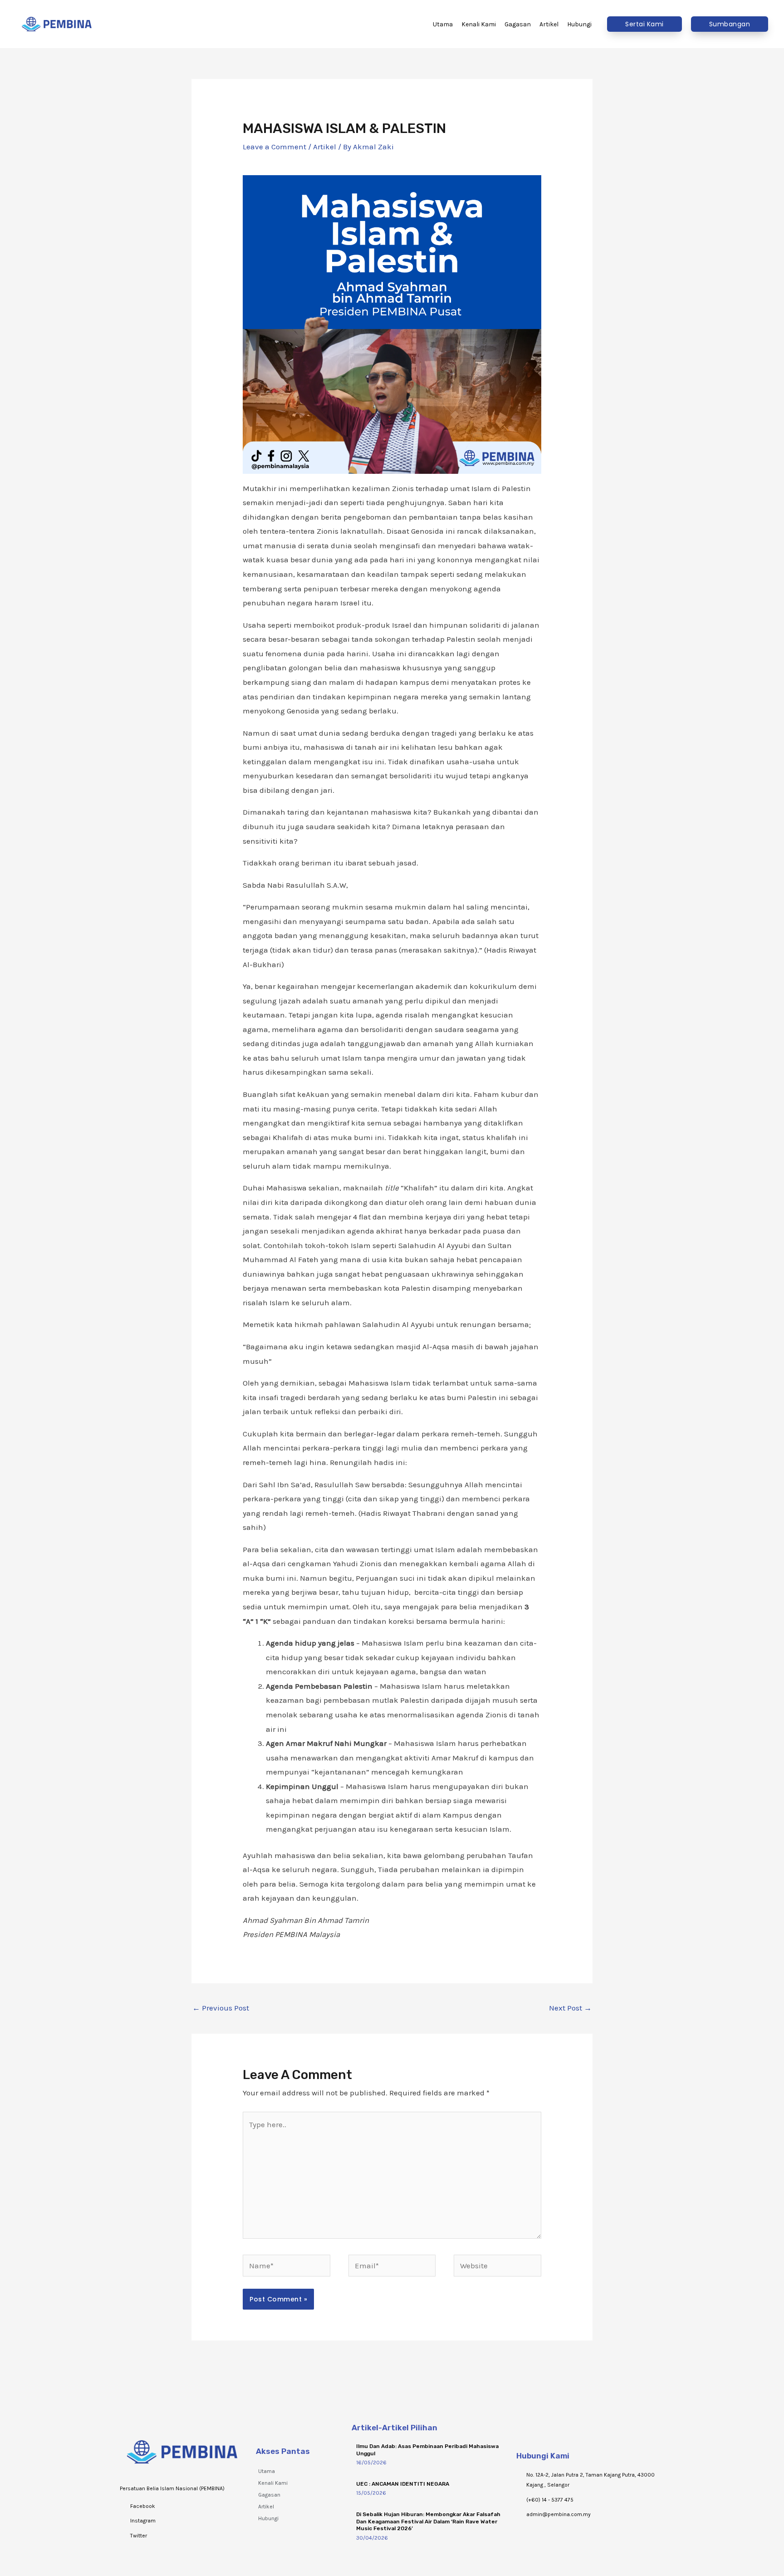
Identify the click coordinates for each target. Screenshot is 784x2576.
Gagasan (269, 2495)
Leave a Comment (274, 147)
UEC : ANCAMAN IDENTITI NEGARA (403, 2484)
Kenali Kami (273, 2483)
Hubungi (268, 2518)
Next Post (570, 2008)
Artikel (325, 147)
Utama (267, 2471)
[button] (644, 24)
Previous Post (221, 2008)
